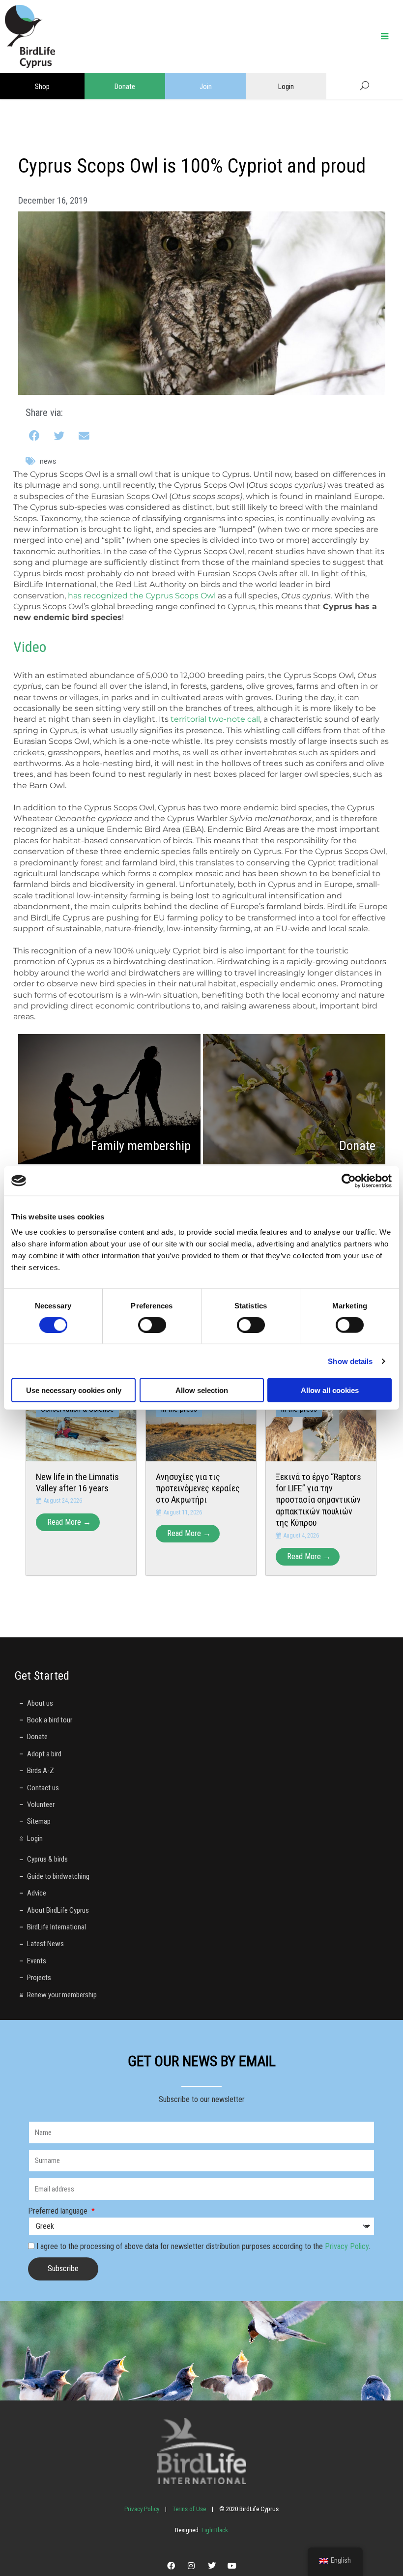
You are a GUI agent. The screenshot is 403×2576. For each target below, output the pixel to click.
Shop (42, 87)
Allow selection (202, 1390)
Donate (125, 87)
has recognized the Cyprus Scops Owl (142, 596)
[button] (35, 436)
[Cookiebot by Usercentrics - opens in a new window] (349, 1181)
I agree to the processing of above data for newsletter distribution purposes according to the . (203, 2246)
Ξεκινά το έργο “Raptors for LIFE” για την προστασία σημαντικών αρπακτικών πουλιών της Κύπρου (318, 1500)
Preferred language (59, 2211)
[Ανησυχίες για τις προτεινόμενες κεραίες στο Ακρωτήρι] (201, 1426)
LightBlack (214, 2530)
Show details (350, 1361)
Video (30, 647)
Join (206, 87)
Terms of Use (189, 2509)
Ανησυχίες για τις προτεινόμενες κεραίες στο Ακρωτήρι (198, 1488)
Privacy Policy (347, 2246)
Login (286, 87)
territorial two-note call (215, 719)
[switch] (152, 1325)
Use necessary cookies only (74, 1390)
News (48, 461)
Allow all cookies (330, 1390)
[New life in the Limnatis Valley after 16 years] (81, 1426)
